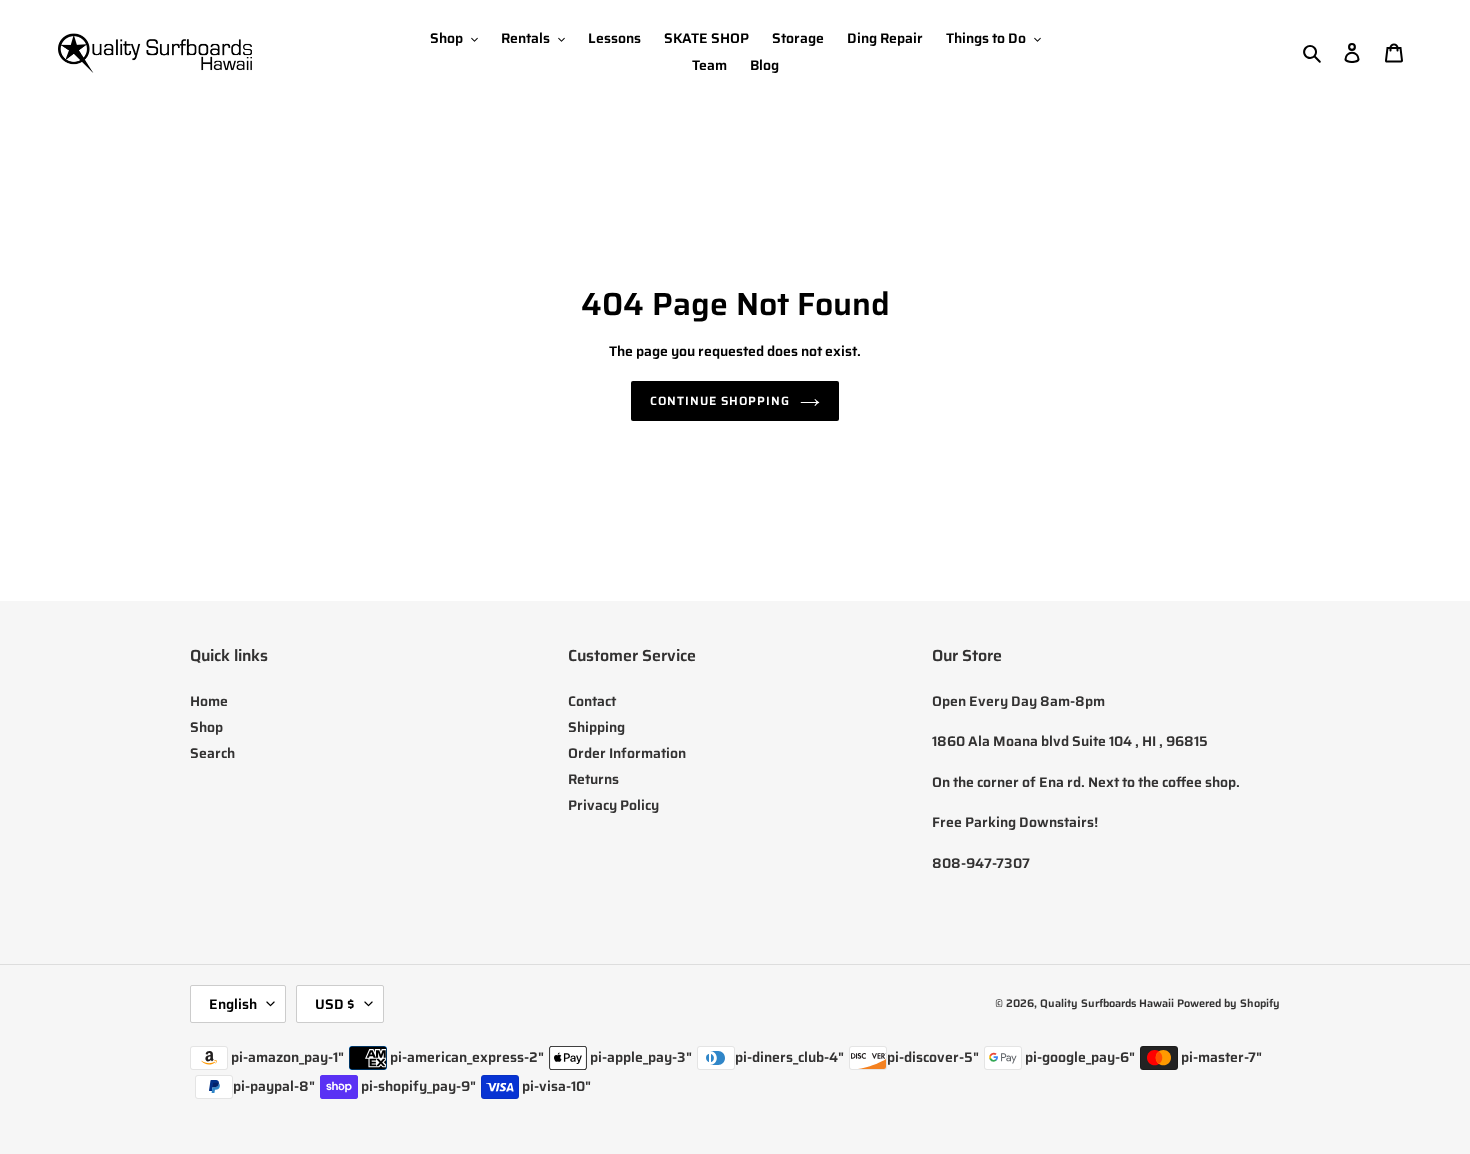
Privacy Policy (613, 805)
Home (209, 701)
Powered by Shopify (1228, 1003)
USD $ (335, 1004)
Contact (592, 701)
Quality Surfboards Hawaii (1107, 1003)
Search (212, 753)
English (233, 1004)
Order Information (627, 753)
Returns (593, 779)
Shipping (596, 727)
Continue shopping (719, 400)
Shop (206, 727)
